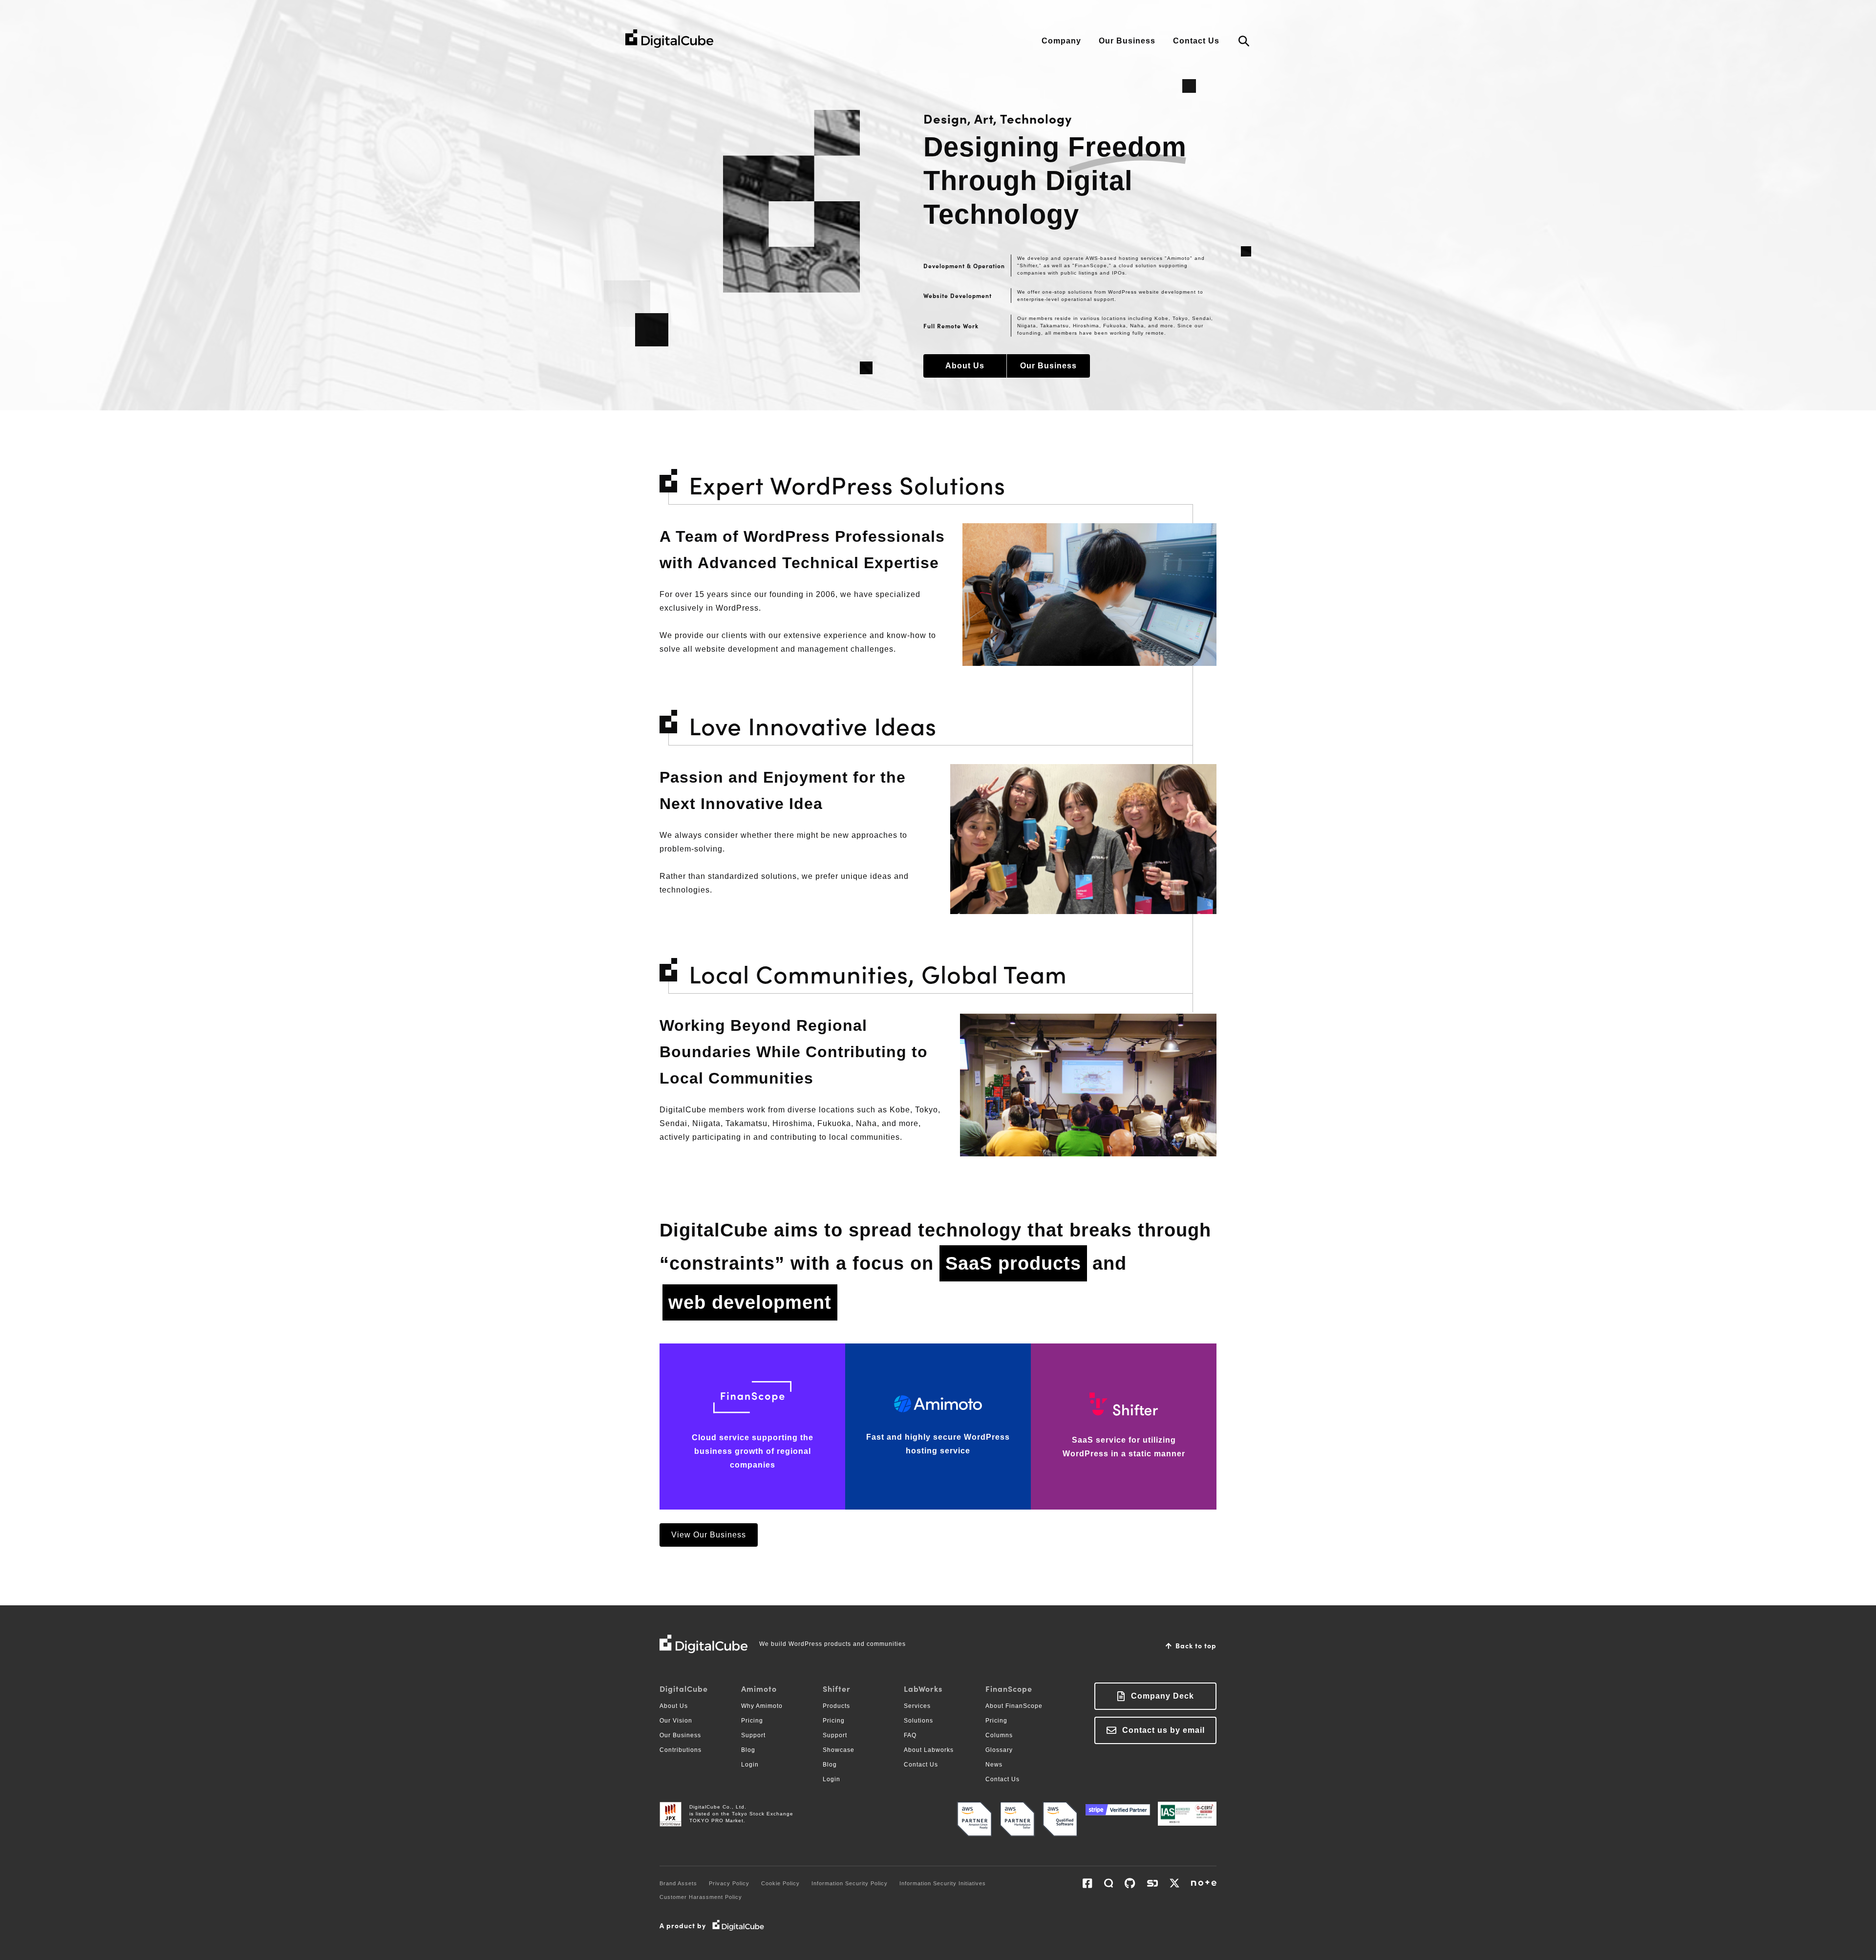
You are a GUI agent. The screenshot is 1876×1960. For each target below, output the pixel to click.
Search (1244, 42)
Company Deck (1162, 1696)
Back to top (1196, 1645)
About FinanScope (1014, 1706)
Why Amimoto (762, 1706)
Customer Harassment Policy (701, 1897)
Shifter (837, 1688)
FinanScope (1009, 1688)
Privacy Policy (729, 1883)
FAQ (910, 1735)
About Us (965, 366)
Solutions (918, 1721)
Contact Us (1196, 41)
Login (750, 1765)
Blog (748, 1750)
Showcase (839, 1750)
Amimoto (759, 1688)
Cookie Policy (780, 1883)
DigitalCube (684, 1688)
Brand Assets (678, 1883)
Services (917, 1706)
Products (836, 1706)
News (994, 1765)
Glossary (999, 1750)
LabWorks (923, 1688)
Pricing (752, 1721)
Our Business (1127, 41)
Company (1061, 41)
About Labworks (929, 1750)
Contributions (681, 1750)
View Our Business (709, 1535)
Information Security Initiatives (943, 1883)
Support (753, 1735)
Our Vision (676, 1721)
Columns (999, 1735)
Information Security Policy (850, 1883)
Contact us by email (1163, 1730)
